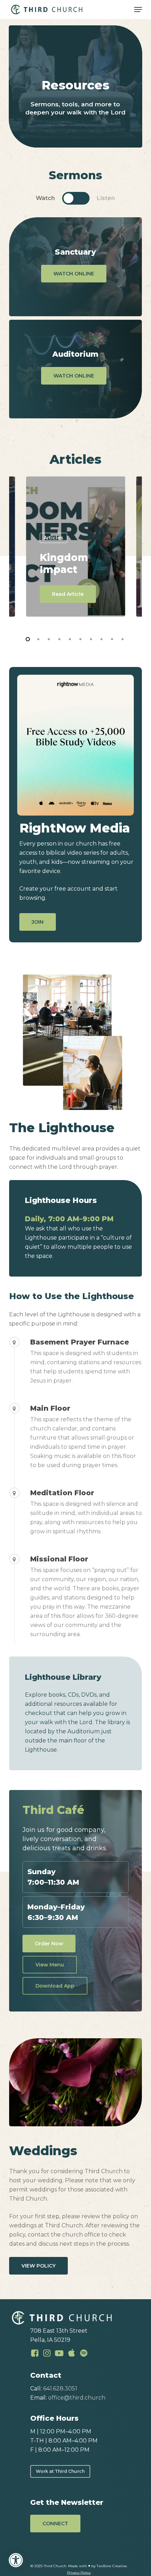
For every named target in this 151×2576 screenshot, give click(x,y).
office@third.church (77, 2398)
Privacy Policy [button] (79, 2573)
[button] (16, 2560)
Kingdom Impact (64, 563)
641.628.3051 (60, 2388)
